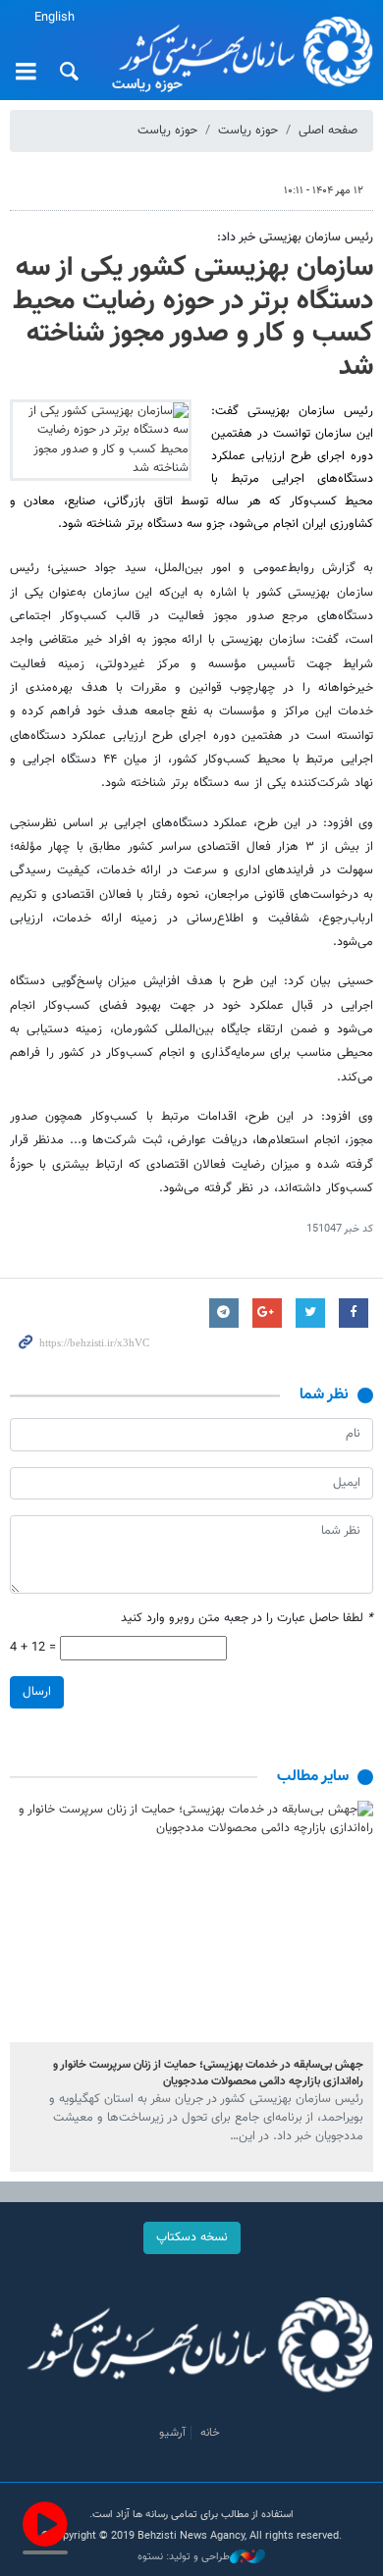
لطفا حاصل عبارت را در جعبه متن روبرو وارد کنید (247, 1619)
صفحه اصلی (328, 131)
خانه (210, 2433)
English (55, 18)
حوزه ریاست (248, 131)
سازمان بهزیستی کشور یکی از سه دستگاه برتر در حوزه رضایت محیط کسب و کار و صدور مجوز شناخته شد (193, 317)
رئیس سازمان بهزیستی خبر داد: (295, 237)
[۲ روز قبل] (191, 1921)
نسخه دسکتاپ (192, 2237)
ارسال (37, 1692)
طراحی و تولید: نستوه (184, 2557)
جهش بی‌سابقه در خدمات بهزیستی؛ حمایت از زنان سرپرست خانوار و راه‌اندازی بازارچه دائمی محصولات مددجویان (208, 2073)
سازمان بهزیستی (240, 51)
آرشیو (172, 2433)
